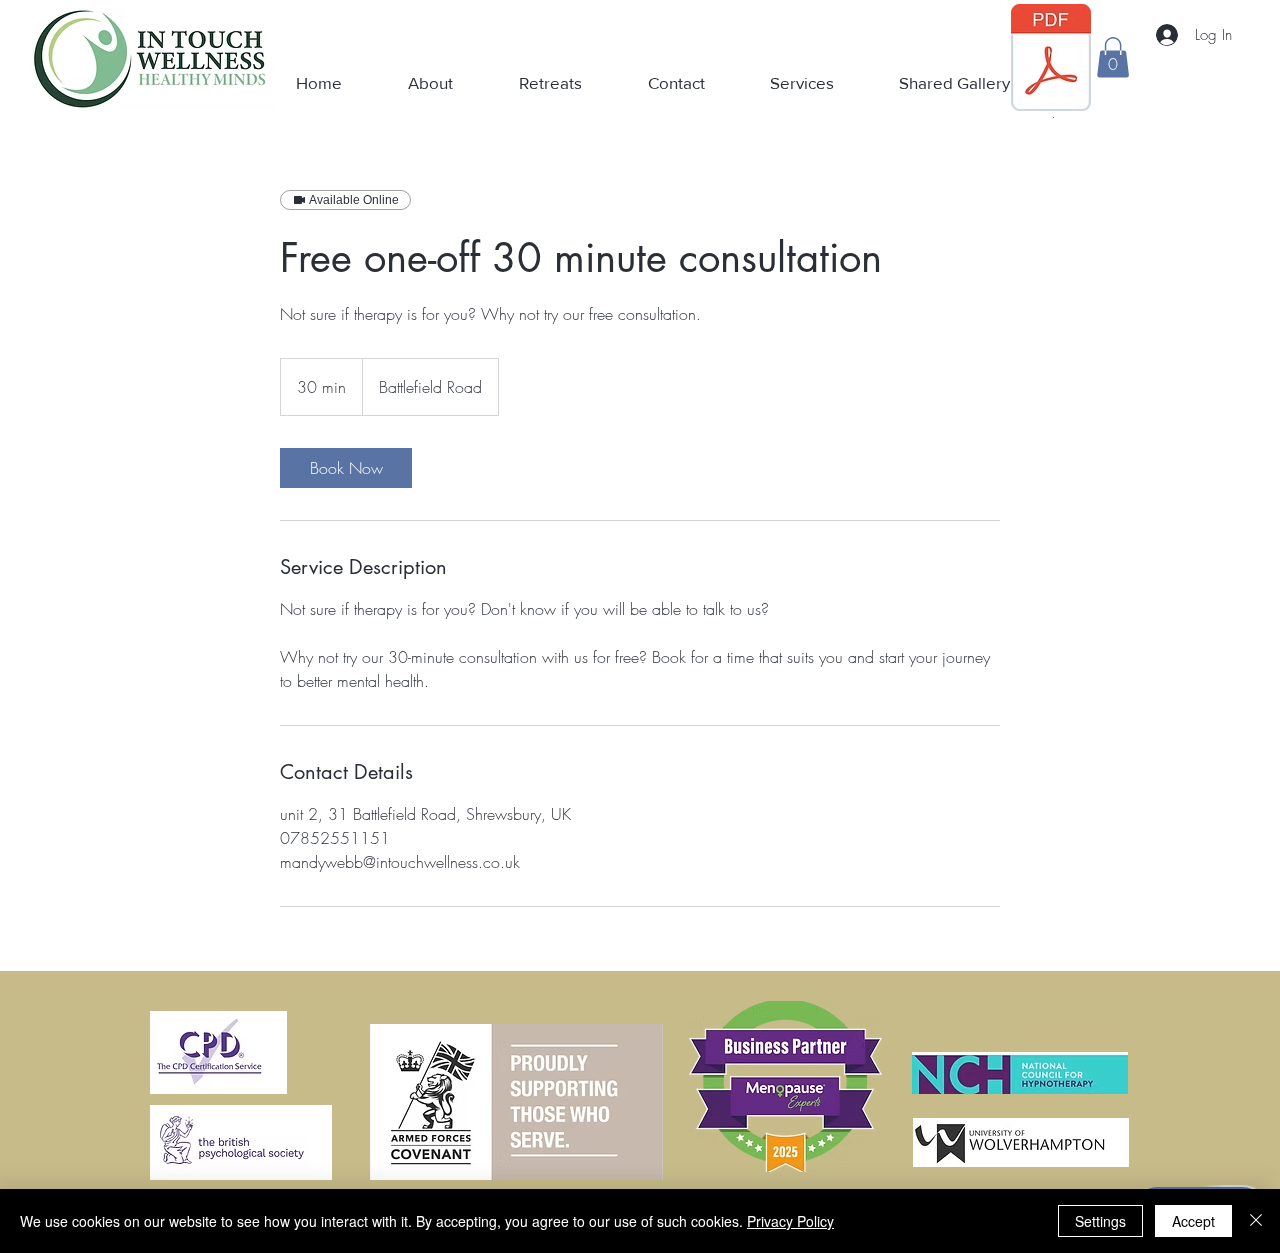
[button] (1113, 57)
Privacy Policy (790, 1221)
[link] (346, 468)
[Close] (1256, 1221)
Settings (1100, 1221)
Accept (1193, 1221)
